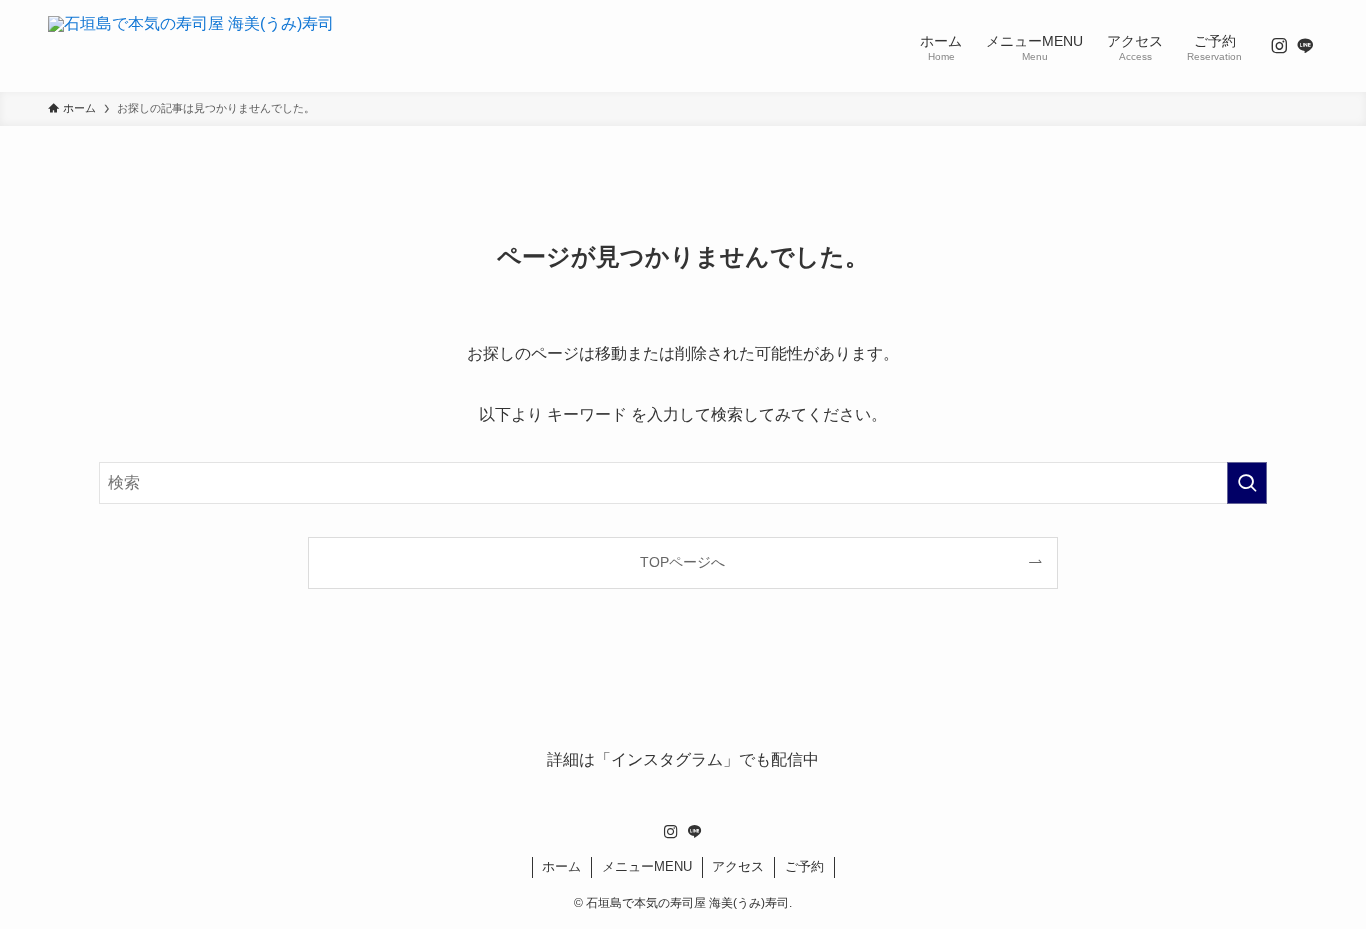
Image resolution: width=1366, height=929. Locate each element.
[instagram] (1279, 46)
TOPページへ (682, 562)
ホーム (561, 866)
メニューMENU (647, 866)
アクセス (738, 866)
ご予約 (804, 866)
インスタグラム (667, 759)
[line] (1305, 46)
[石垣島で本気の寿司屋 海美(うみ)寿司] (191, 46)
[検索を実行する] (1247, 483)
